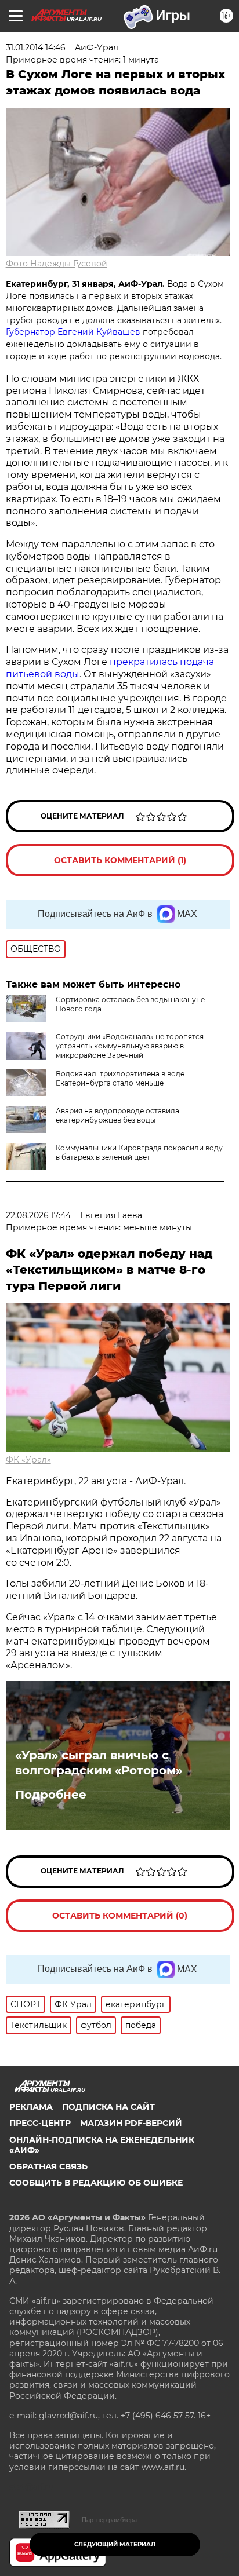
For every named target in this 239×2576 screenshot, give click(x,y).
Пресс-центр (40, 2123)
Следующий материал (115, 2544)
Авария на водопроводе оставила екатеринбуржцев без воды (117, 1115)
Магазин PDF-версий (131, 2123)
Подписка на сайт (108, 2107)
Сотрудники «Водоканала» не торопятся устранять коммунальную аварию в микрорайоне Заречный (130, 1046)
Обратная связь (48, 2166)
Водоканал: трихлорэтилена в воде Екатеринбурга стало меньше (120, 1078)
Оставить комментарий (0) (120, 1916)
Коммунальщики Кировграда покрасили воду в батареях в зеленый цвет (139, 1152)
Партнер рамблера (109, 2520)
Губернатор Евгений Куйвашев (73, 332)
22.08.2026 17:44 (38, 1215)
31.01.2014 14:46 (36, 47)
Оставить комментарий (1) (120, 860)
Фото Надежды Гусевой (57, 264)
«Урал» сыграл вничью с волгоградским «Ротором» (99, 1763)
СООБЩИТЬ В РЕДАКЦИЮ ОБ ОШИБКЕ (96, 2183)
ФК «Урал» (28, 1460)
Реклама (31, 2107)
